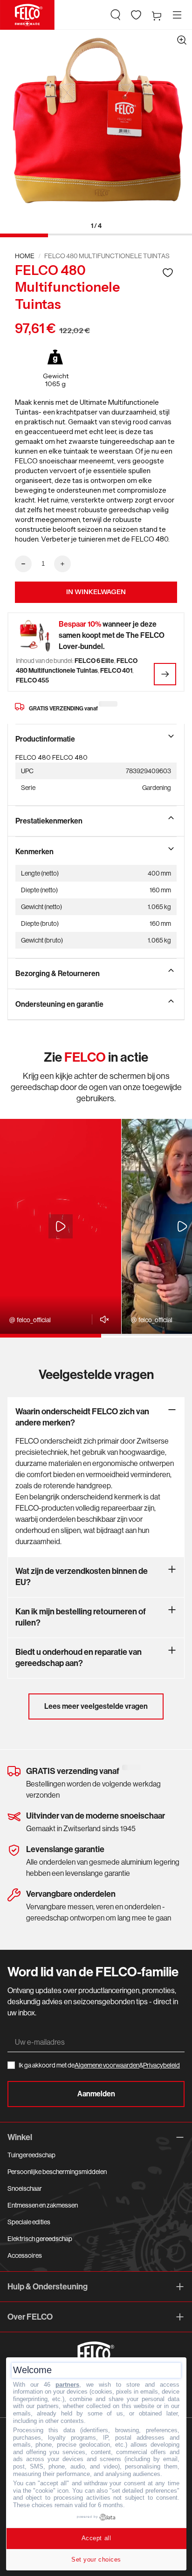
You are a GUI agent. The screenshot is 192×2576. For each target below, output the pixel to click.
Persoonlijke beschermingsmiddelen (57, 2172)
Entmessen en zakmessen (43, 2205)
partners (67, 2385)
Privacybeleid (161, 2065)
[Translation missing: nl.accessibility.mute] (102, 1319)
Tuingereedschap (31, 2155)
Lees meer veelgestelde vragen (96, 1706)
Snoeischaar (25, 2188)
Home (25, 256)
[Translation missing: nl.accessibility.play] (61, 1226)
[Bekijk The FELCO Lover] (165, 674)
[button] (116, 15)
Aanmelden (96, 2094)
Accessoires (25, 2255)
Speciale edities (29, 2222)
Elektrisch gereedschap (40, 2239)
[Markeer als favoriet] (168, 272)
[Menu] (177, 15)
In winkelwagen (96, 592)
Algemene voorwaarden (107, 2065)
